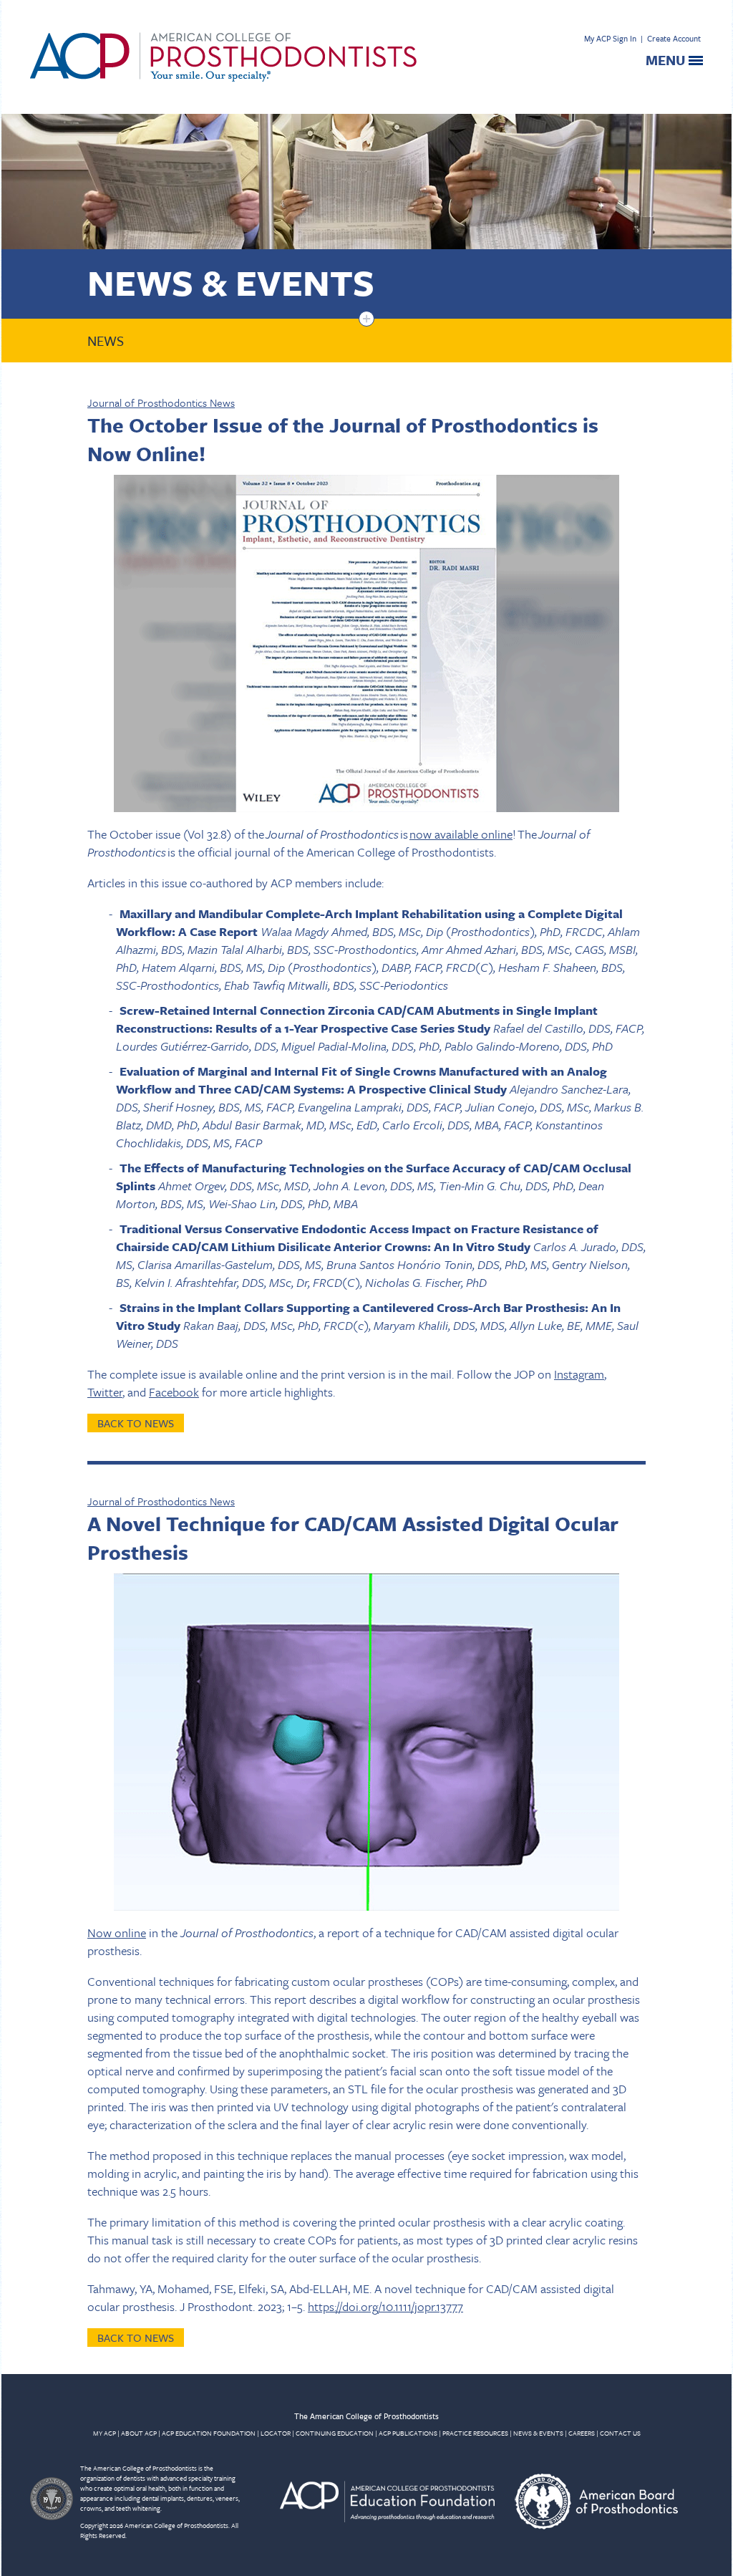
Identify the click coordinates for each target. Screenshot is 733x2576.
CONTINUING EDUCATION (335, 2433)
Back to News (136, 1423)
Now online (117, 1933)
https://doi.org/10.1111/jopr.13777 (385, 2306)
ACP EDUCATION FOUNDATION (209, 2433)
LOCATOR (276, 2433)
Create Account (674, 38)
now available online (461, 834)
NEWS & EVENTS (538, 2433)
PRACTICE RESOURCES (475, 2433)
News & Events (231, 282)
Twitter (105, 1392)
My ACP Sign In (610, 38)
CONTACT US (620, 2433)
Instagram (579, 1374)
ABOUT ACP (139, 2433)
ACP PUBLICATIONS (408, 2433)
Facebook (174, 1392)
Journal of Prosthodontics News (161, 402)
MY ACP (105, 2433)
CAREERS (582, 2433)
